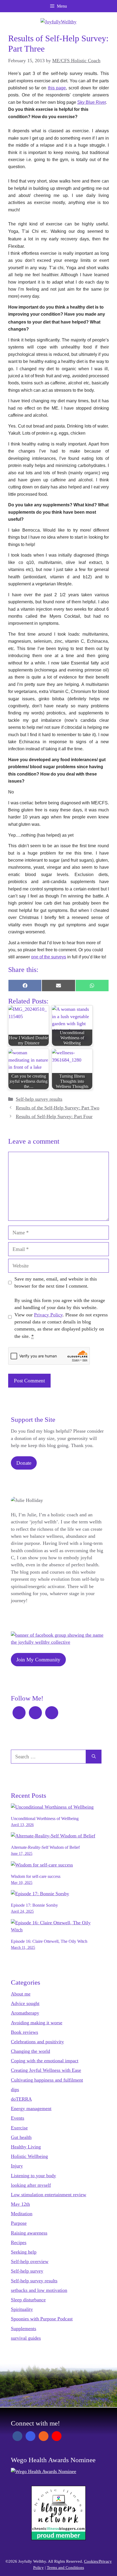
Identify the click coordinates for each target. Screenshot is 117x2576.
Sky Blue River (92, 102)
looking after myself (31, 2185)
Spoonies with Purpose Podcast (42, 2319)
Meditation (22, 2214)
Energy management (31, 2109)
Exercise (19, 2128)
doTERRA (21, 2099)
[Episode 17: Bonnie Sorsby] (40, 1894)
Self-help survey (27, 2271)
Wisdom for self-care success (36, 1876)
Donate (24, 1463)
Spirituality (22, 2309)
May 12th (20, 2204)
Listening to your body (33, 2176)
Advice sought (25, 2003)
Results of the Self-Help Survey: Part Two (58, 1108)
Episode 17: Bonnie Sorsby (34, 1905)
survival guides (26, 2338)
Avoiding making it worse (37, 2023)
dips (15, 2089)
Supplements (24, 2329)
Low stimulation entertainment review (49, 2195)
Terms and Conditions (65, 2568)
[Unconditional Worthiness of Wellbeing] (52, 1807)
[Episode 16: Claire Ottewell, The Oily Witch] (56, 1930)
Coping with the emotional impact (45, 2061)
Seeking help (24, 2252)
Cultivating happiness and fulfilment (47, 2080)
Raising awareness (29, 2233)
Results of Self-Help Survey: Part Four (54, 1116)
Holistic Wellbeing (29, 2156)
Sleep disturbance (28, 2300)
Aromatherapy (25, 2013)
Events (18, 2118)
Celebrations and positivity (37, 2042)
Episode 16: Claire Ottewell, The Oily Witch (49, 1941)
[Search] (94, 1757)
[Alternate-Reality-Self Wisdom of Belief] (53, 1836)
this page (57, 88)
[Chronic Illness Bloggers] (59, 2539)
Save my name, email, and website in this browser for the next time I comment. (56, 1282)
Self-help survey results (39, 1099)
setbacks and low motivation (39, 2290)
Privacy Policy (48, 1315)
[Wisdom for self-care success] (42, 1865)
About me (21, 1994)
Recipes (19, 2242)
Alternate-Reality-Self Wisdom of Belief (45, 1847)
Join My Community (38, 1660)
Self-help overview (30, 2261)
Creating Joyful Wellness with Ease (46, 2070)
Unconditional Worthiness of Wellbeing (45, 1819)
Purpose (19, 2223)
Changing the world (30, 2051)
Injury (17, 2166)
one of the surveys (49, 957)
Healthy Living (26, 2147)
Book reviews (24, 2032)
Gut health (21, 2137)
